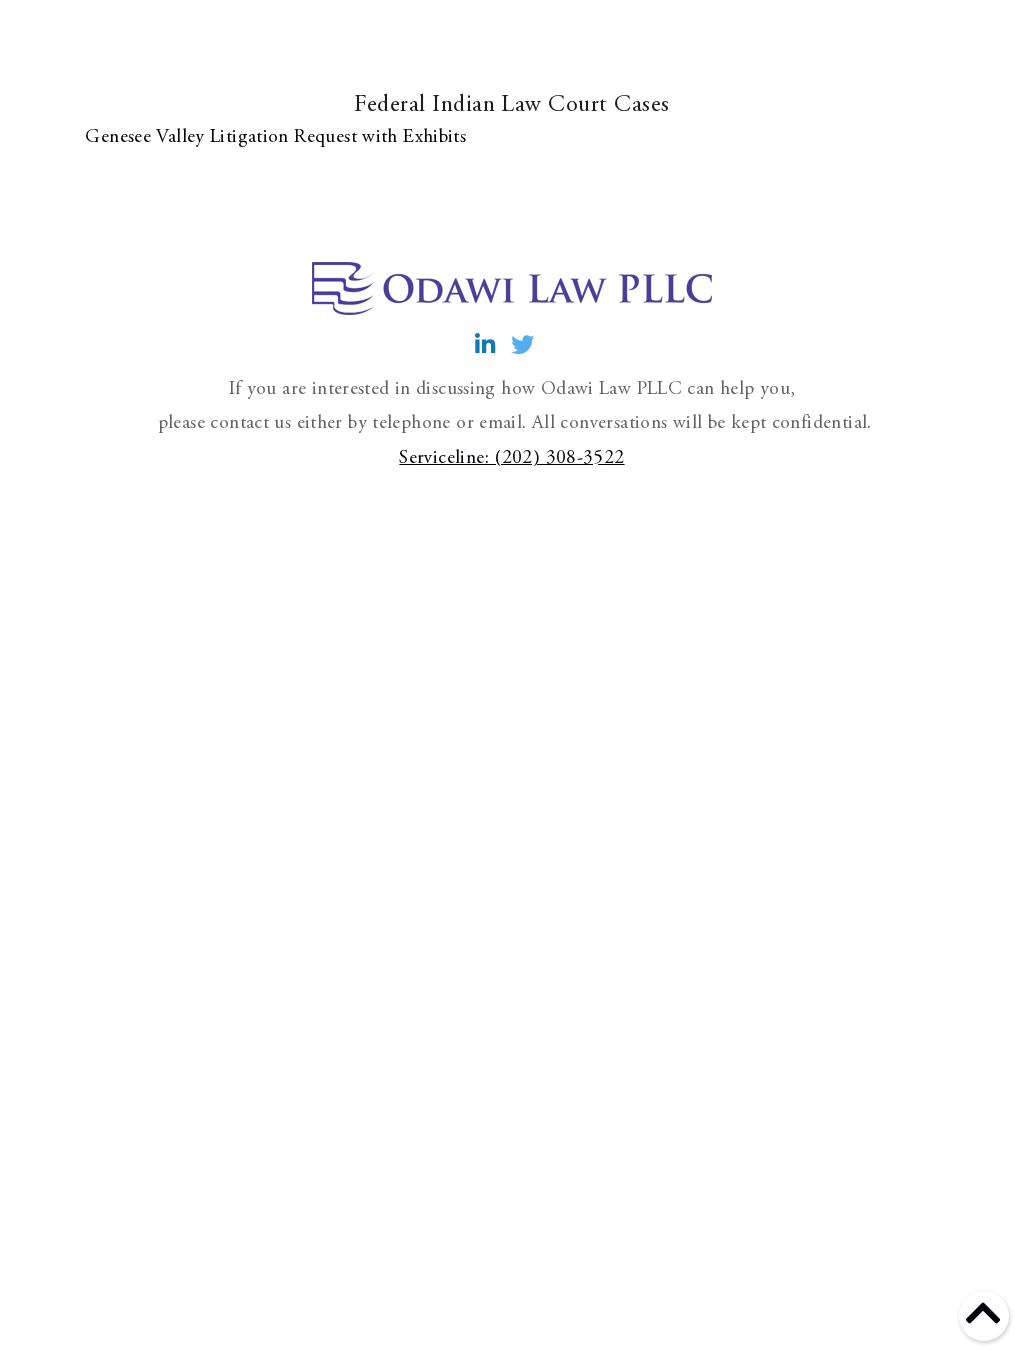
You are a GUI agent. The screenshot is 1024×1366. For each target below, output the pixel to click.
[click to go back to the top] (983, 1323)
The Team (675, 74)
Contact (882, 57)
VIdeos (597, 57)
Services (371, 57)
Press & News (766, 74)
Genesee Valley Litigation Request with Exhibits (273, 137)
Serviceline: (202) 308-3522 (511, 458)
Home (282, 57)
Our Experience (487, 74)
